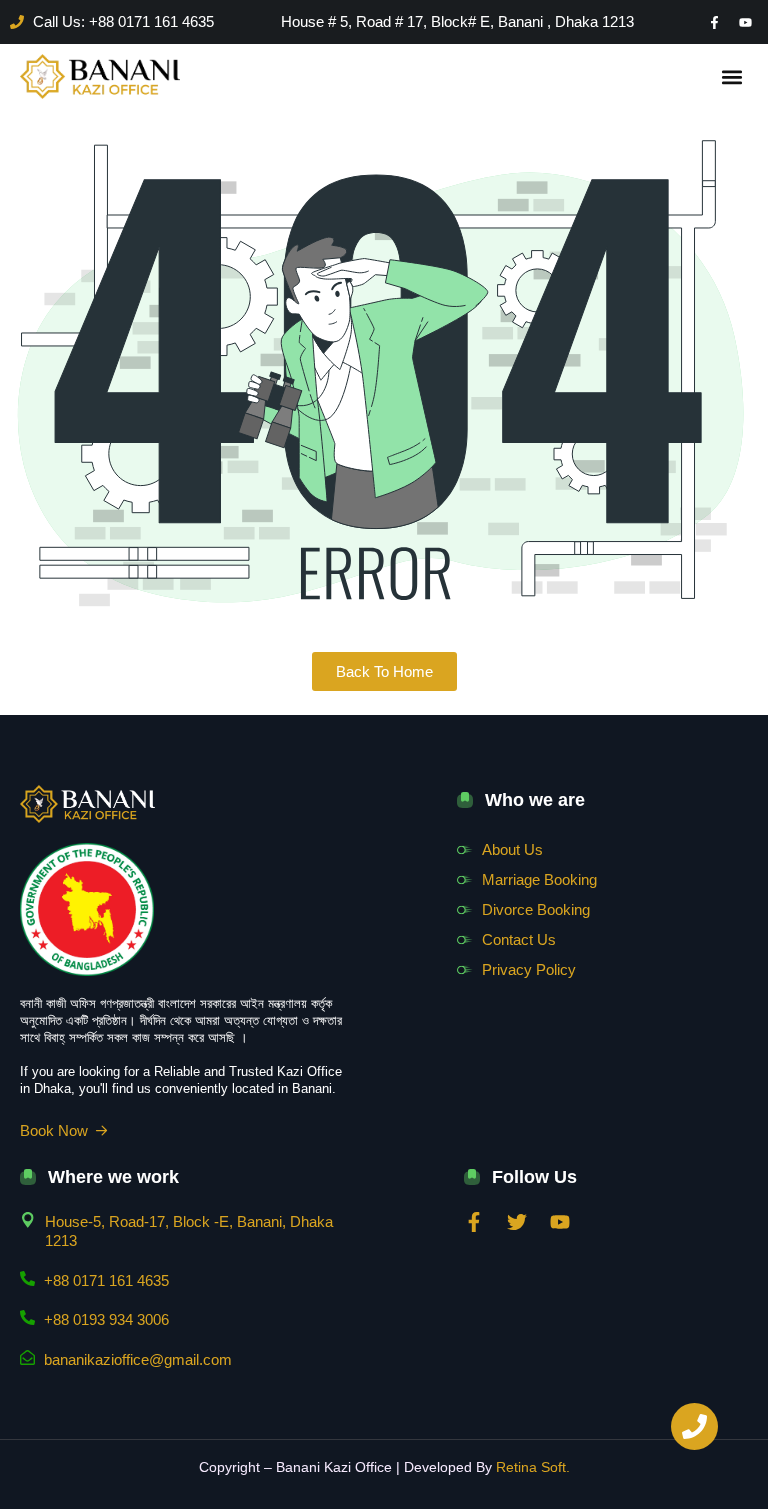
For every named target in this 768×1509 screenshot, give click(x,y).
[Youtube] (745, 22)
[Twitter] (517, 1222)
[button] (731, 76)
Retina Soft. (533, 1467)
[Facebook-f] (714, 22)
